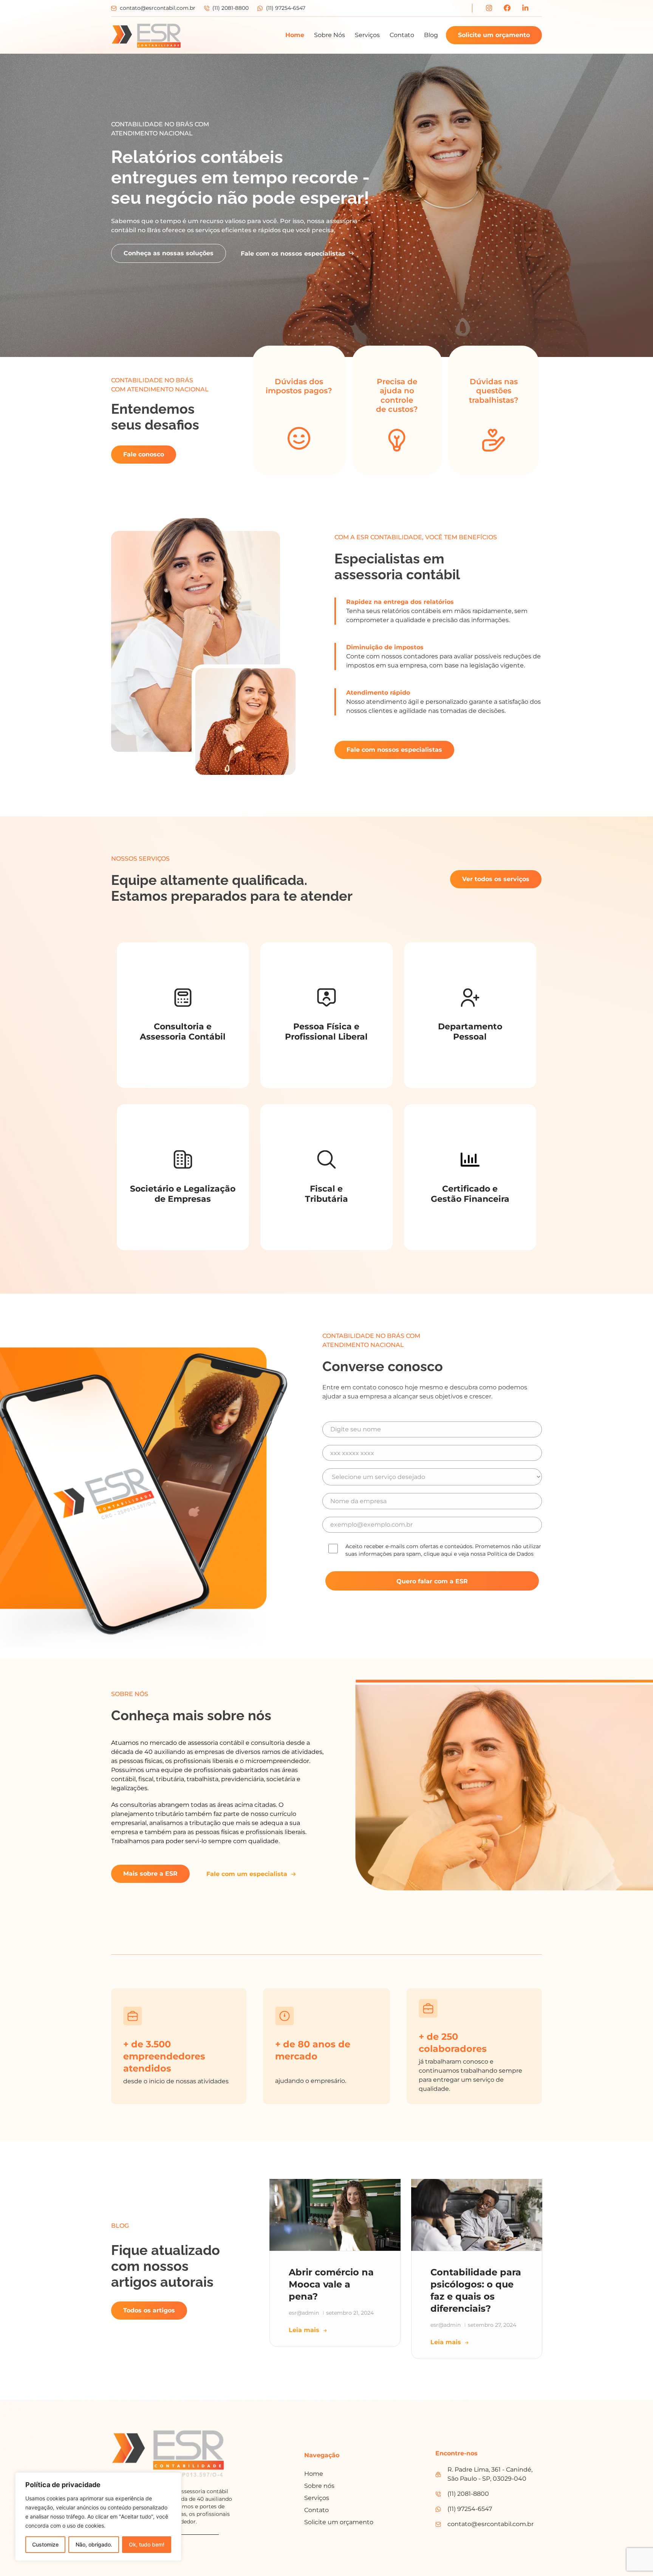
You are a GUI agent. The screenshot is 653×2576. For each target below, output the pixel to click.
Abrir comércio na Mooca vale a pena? (331, 2284)
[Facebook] (507, 8)
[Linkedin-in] (525, 8)
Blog (431, 35)
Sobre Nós (330, 35)
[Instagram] (489, 8)
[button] (631, 2554)
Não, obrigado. (94, 2544)
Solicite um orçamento (494, 35)
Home (295, 35)
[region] (98, 2517)
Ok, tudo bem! (147, 2544)
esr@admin (304, 2313)
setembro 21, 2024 (350, 2313)
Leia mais (304, 2330)
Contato (402, 35)
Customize (45, 2544)
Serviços (367, 35)
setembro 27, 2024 (492, 2325)
